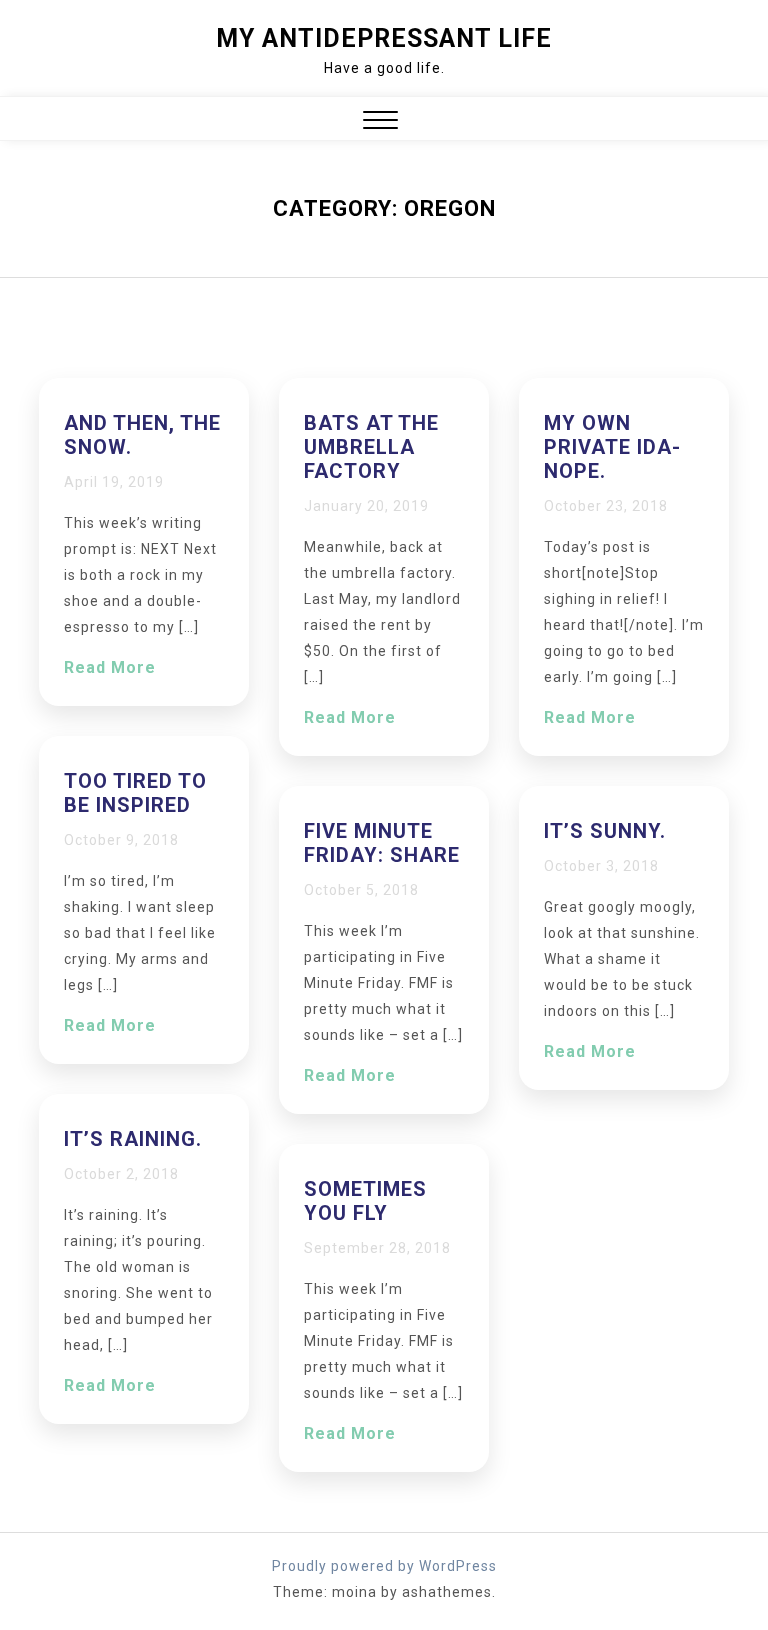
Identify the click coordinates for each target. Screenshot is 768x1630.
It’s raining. (133, 1139)
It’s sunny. (605, 831)
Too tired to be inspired (135, 793)
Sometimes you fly (365, 1201)
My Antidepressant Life (384, 38)
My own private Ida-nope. (612, 447)
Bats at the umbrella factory (371, 447)
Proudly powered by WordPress (384, 1566)
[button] (380, 122)
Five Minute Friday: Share (382, 843)
